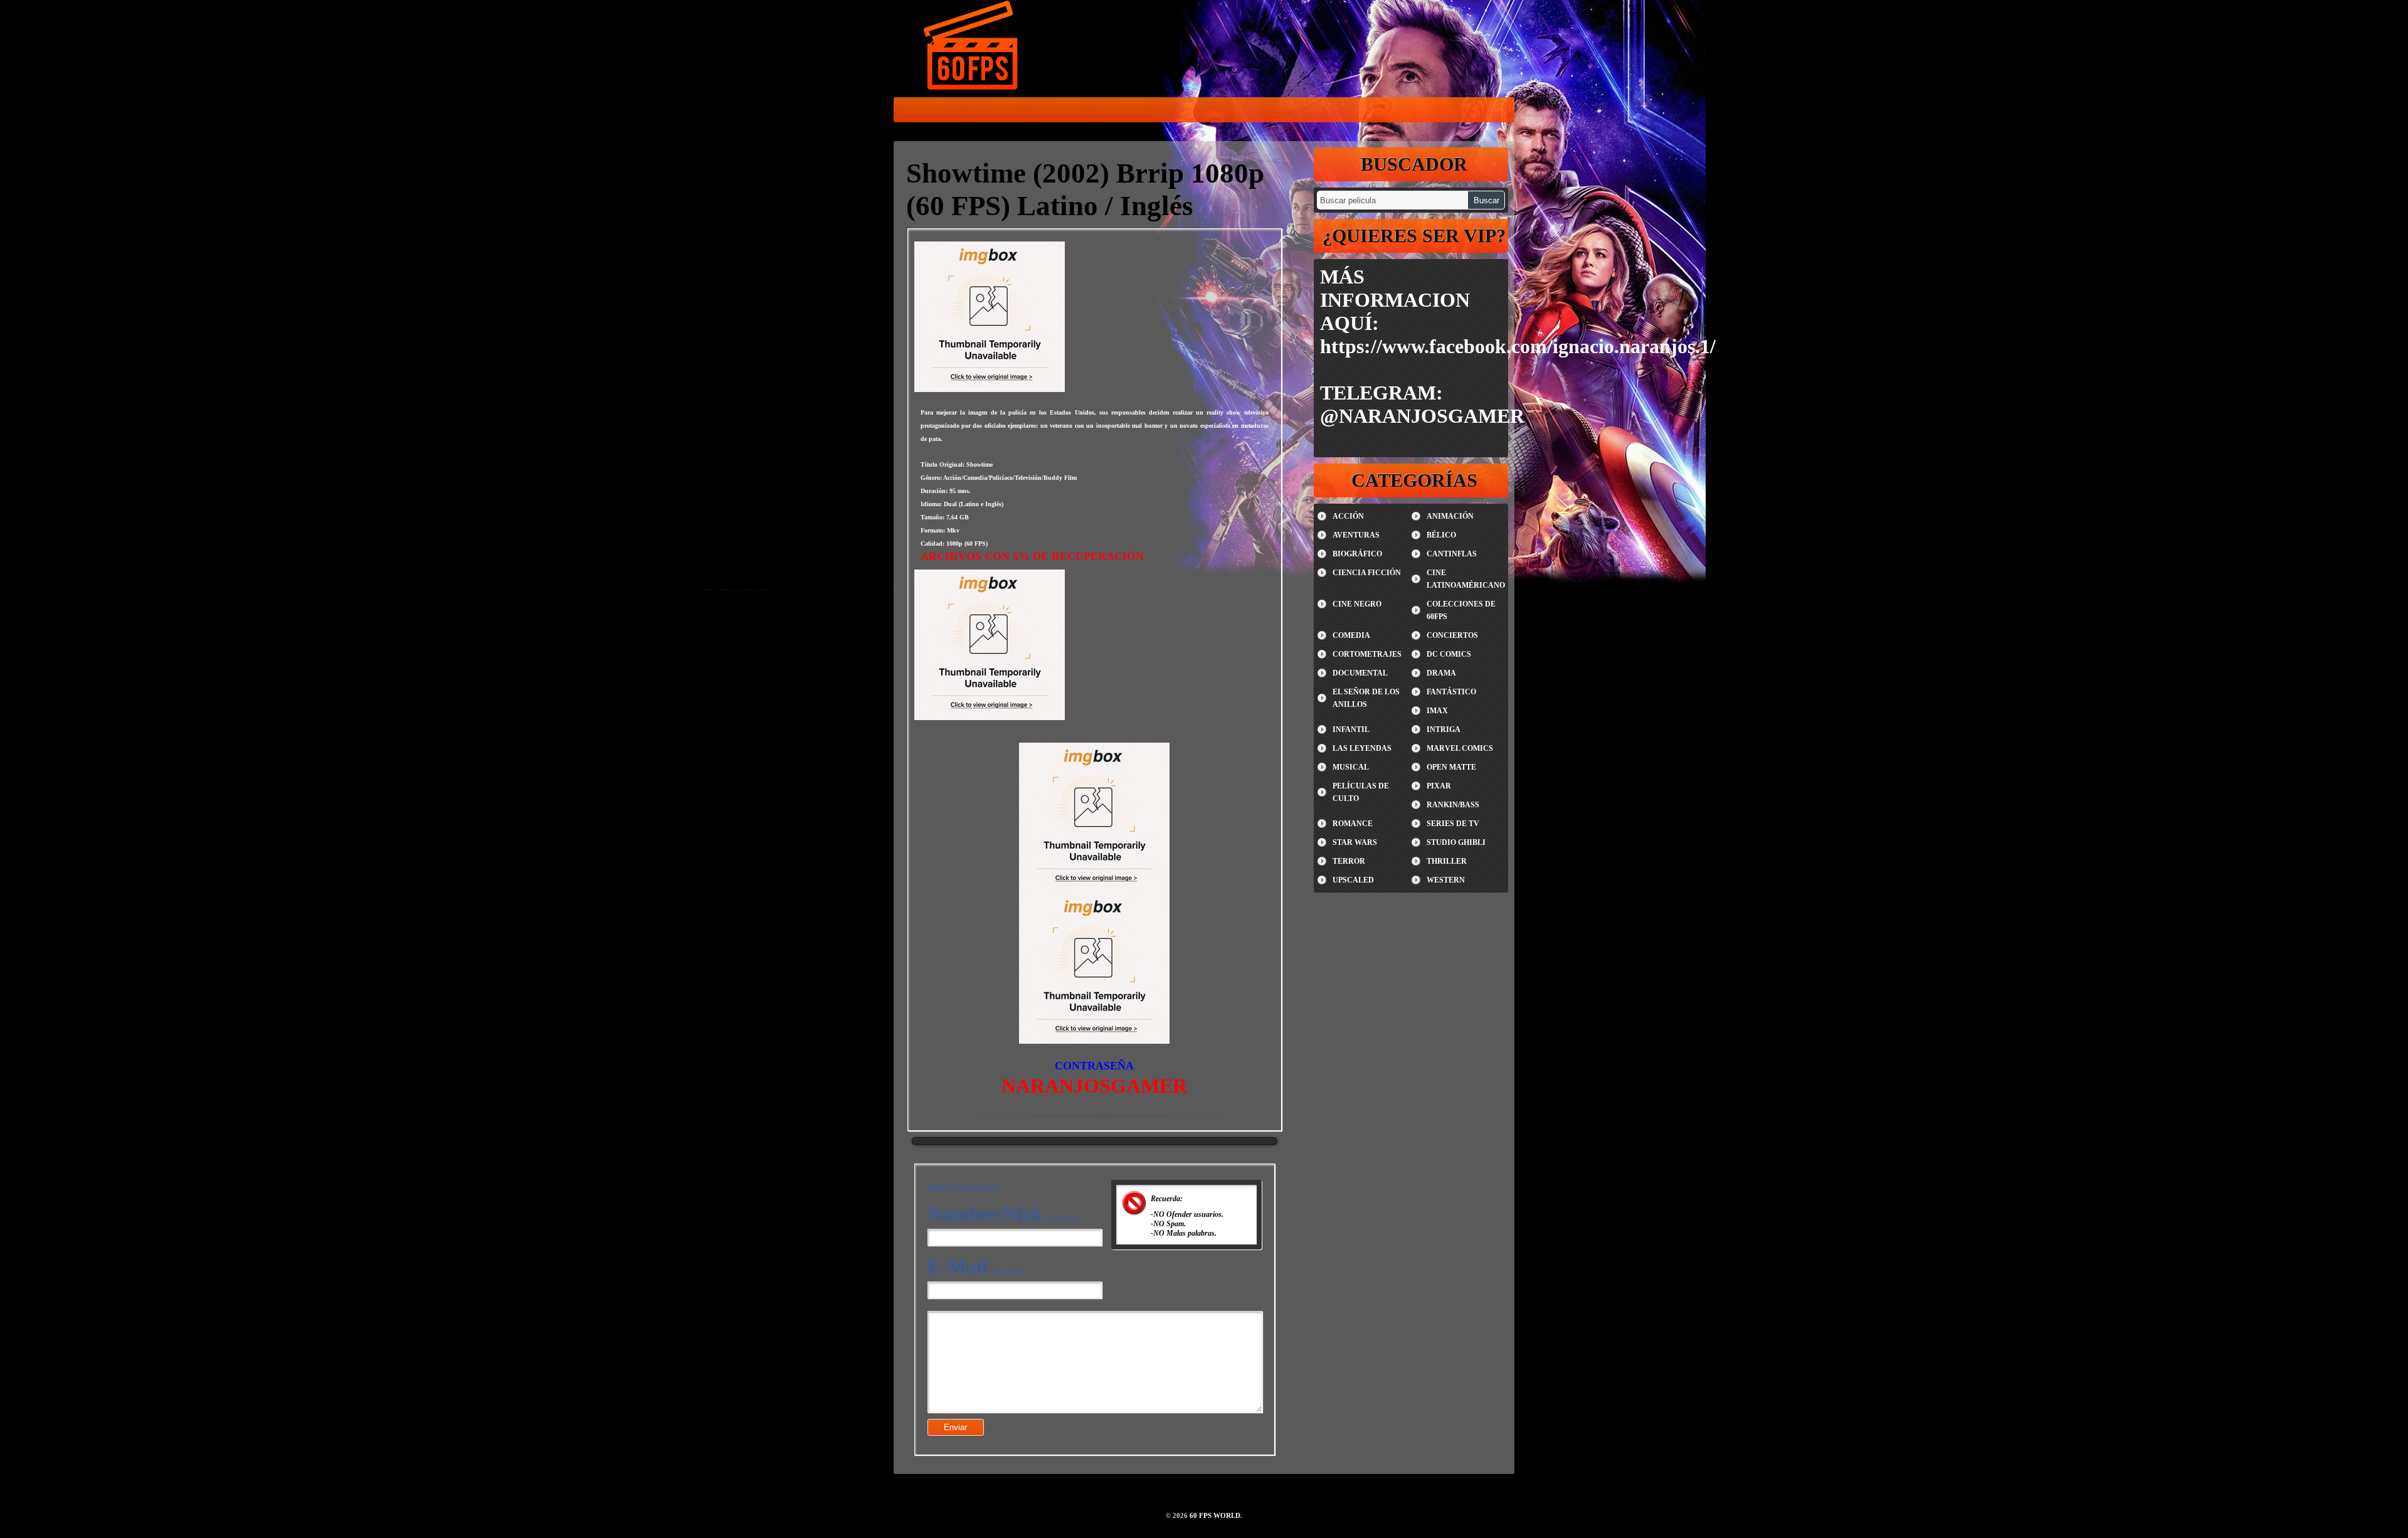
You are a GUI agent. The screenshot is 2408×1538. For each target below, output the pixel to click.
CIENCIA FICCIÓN (1367, 573)
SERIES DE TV (1453, 824)
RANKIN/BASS (1453, 805)
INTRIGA (1444, 729)
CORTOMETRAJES (1367, 654)
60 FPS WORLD (972, 48)
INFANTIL (1351, 729)
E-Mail (975, 1266)
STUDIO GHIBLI (1456, 842)
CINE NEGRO (1357, 604)
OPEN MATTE (1451, 767)
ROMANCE (1353, 824)
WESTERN (1446, 880)
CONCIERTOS (1452, 635)
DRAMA (1441, 673)
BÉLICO (1441, 535)
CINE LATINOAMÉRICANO (1466, 579)
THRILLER (1447, 861)
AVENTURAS (1356, 535)
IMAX (1437, 711)
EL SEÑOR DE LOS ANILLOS (1366, 698)
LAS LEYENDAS (1362, 748)
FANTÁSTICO (1451, 692)
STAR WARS (1355, 842)
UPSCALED (1353, 880)
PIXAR (1439, 786)
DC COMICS (1449, 654)
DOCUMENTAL (1360, 673)
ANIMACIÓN (1450, 516)
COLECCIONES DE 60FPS (1461, 610)
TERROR (1349, 861)
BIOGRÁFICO (1357, 554)
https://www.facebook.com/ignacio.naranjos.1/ (1518, 346)
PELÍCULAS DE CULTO (1361, 792)
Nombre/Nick (1003, 1214)
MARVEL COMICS (1460, 748)
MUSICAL (1351, 767)
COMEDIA (1351, 635)
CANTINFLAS (1452, 554)
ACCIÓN (1348, 516)
